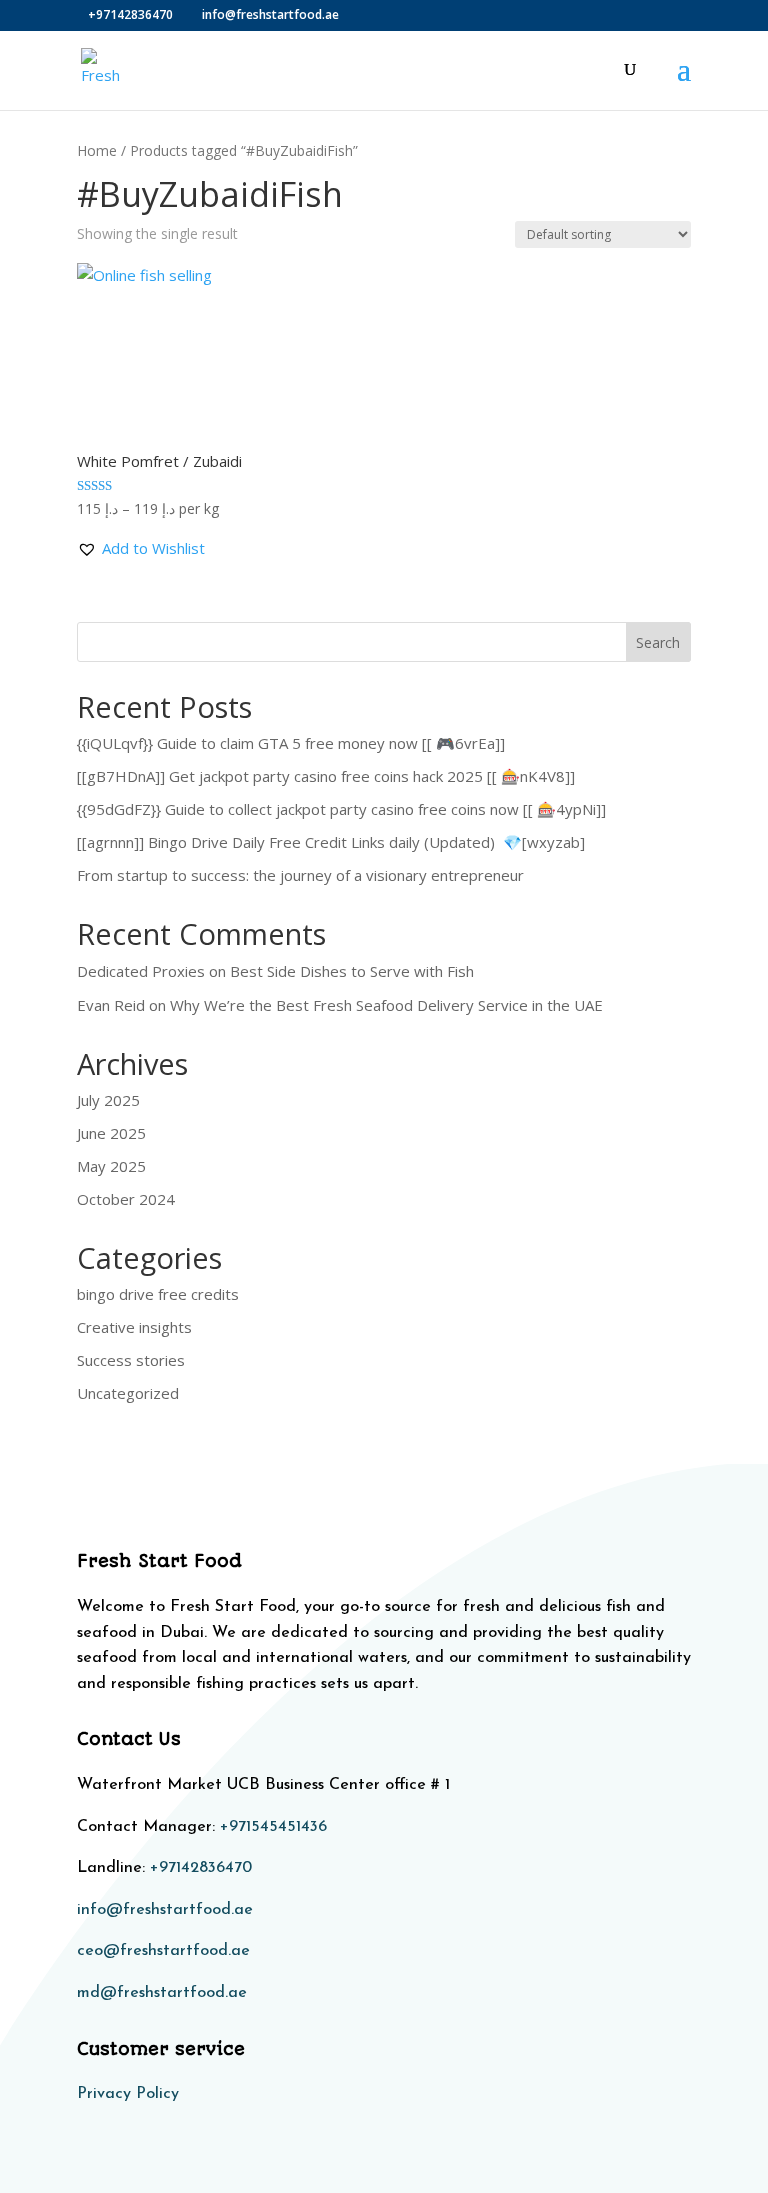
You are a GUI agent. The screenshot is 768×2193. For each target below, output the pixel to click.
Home (97, 150)
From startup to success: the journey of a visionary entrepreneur (300, 875)
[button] (141, 549)
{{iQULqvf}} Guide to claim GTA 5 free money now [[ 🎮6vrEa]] (291, 743)
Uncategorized (128, 1393)
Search (658, 642)
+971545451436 (273, 1827)
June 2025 (111, 1133)
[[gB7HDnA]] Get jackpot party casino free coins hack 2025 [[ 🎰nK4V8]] (326, 776)
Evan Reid (111, 1005)
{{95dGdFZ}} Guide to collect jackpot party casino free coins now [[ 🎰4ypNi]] (341, 809)
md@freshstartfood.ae (162, 1993)
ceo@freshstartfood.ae (163, 1951)
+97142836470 (201, 1868)
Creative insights (134, 1327)
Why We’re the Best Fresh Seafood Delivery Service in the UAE (386, 1005)
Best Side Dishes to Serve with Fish (352, 971)
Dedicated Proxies (141, 971)
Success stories (131, 1360)
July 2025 (108, 1100)
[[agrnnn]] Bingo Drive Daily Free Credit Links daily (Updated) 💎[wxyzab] (331, 842)
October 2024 (126, 1199)
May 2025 (111, 1166)
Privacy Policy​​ (128, 2094)
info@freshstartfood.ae (165, 1910)
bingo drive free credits (158, 1294)
